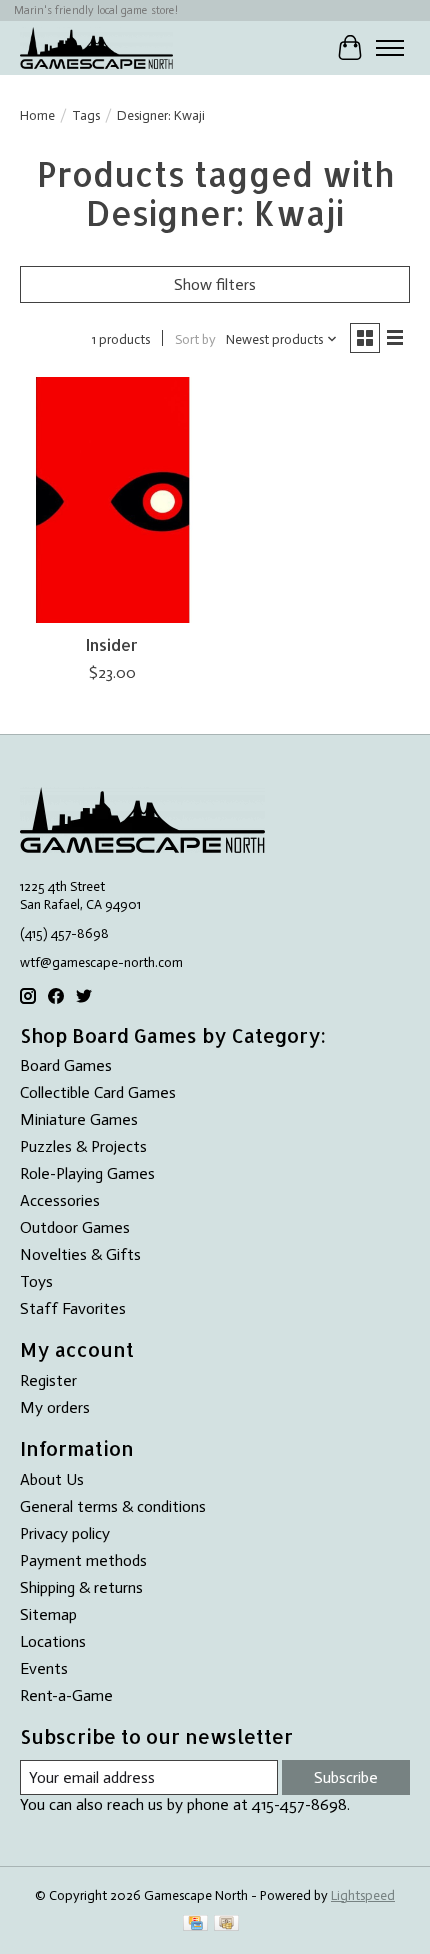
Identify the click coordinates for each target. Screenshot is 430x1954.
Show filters (215, 284)
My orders (55, 1407)
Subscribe (346, 1777)
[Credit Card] (195, 1924)
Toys (36, 1281)
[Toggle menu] (390, 48)
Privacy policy (65, 1533)
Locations (53, 1641)
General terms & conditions (113, 1506)
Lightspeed (363, 1895)
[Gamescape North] (96, 47)
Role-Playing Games (87, 1173)
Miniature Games (79, 1119)
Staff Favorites (73, 1308)
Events (44, 1668)
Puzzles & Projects (83, 1146)
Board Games (66, 1065)
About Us (52, 1479)
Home (37, 115)
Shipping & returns (81, 1587)
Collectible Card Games (98, 1092)
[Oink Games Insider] (112, 500)
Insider (112, 644)
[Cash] (226, 1924)
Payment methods (83, 1560)
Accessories (60, 1200)
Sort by (195, 339)
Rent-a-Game (66, 1695)
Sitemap (48, 1614)
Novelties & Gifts (80, 1254)
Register (48, 1380)
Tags (86, 115)
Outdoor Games (75, 1227)
